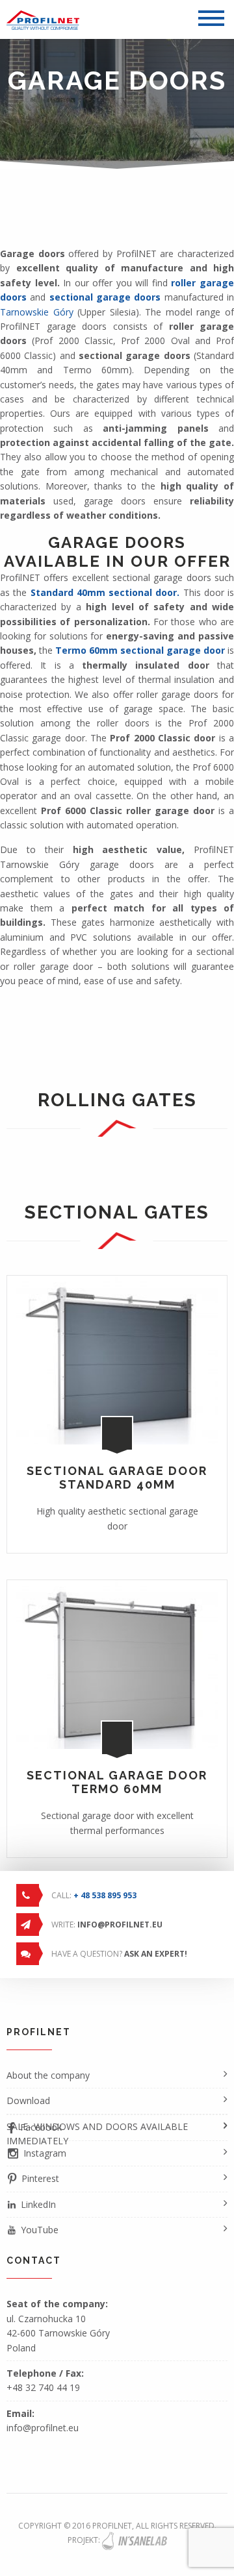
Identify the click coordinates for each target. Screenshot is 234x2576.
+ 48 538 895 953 (105, 1895)
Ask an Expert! (156, 1954)
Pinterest (40, 2178)
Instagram (45, 2153)
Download (28, 2100)
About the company (48, 2075)
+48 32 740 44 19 (43, 2387)
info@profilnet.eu (120, 1925)
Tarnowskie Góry (37, 312)
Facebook (41, 2127)
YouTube (40, 2230)
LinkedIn (38, 2204)
